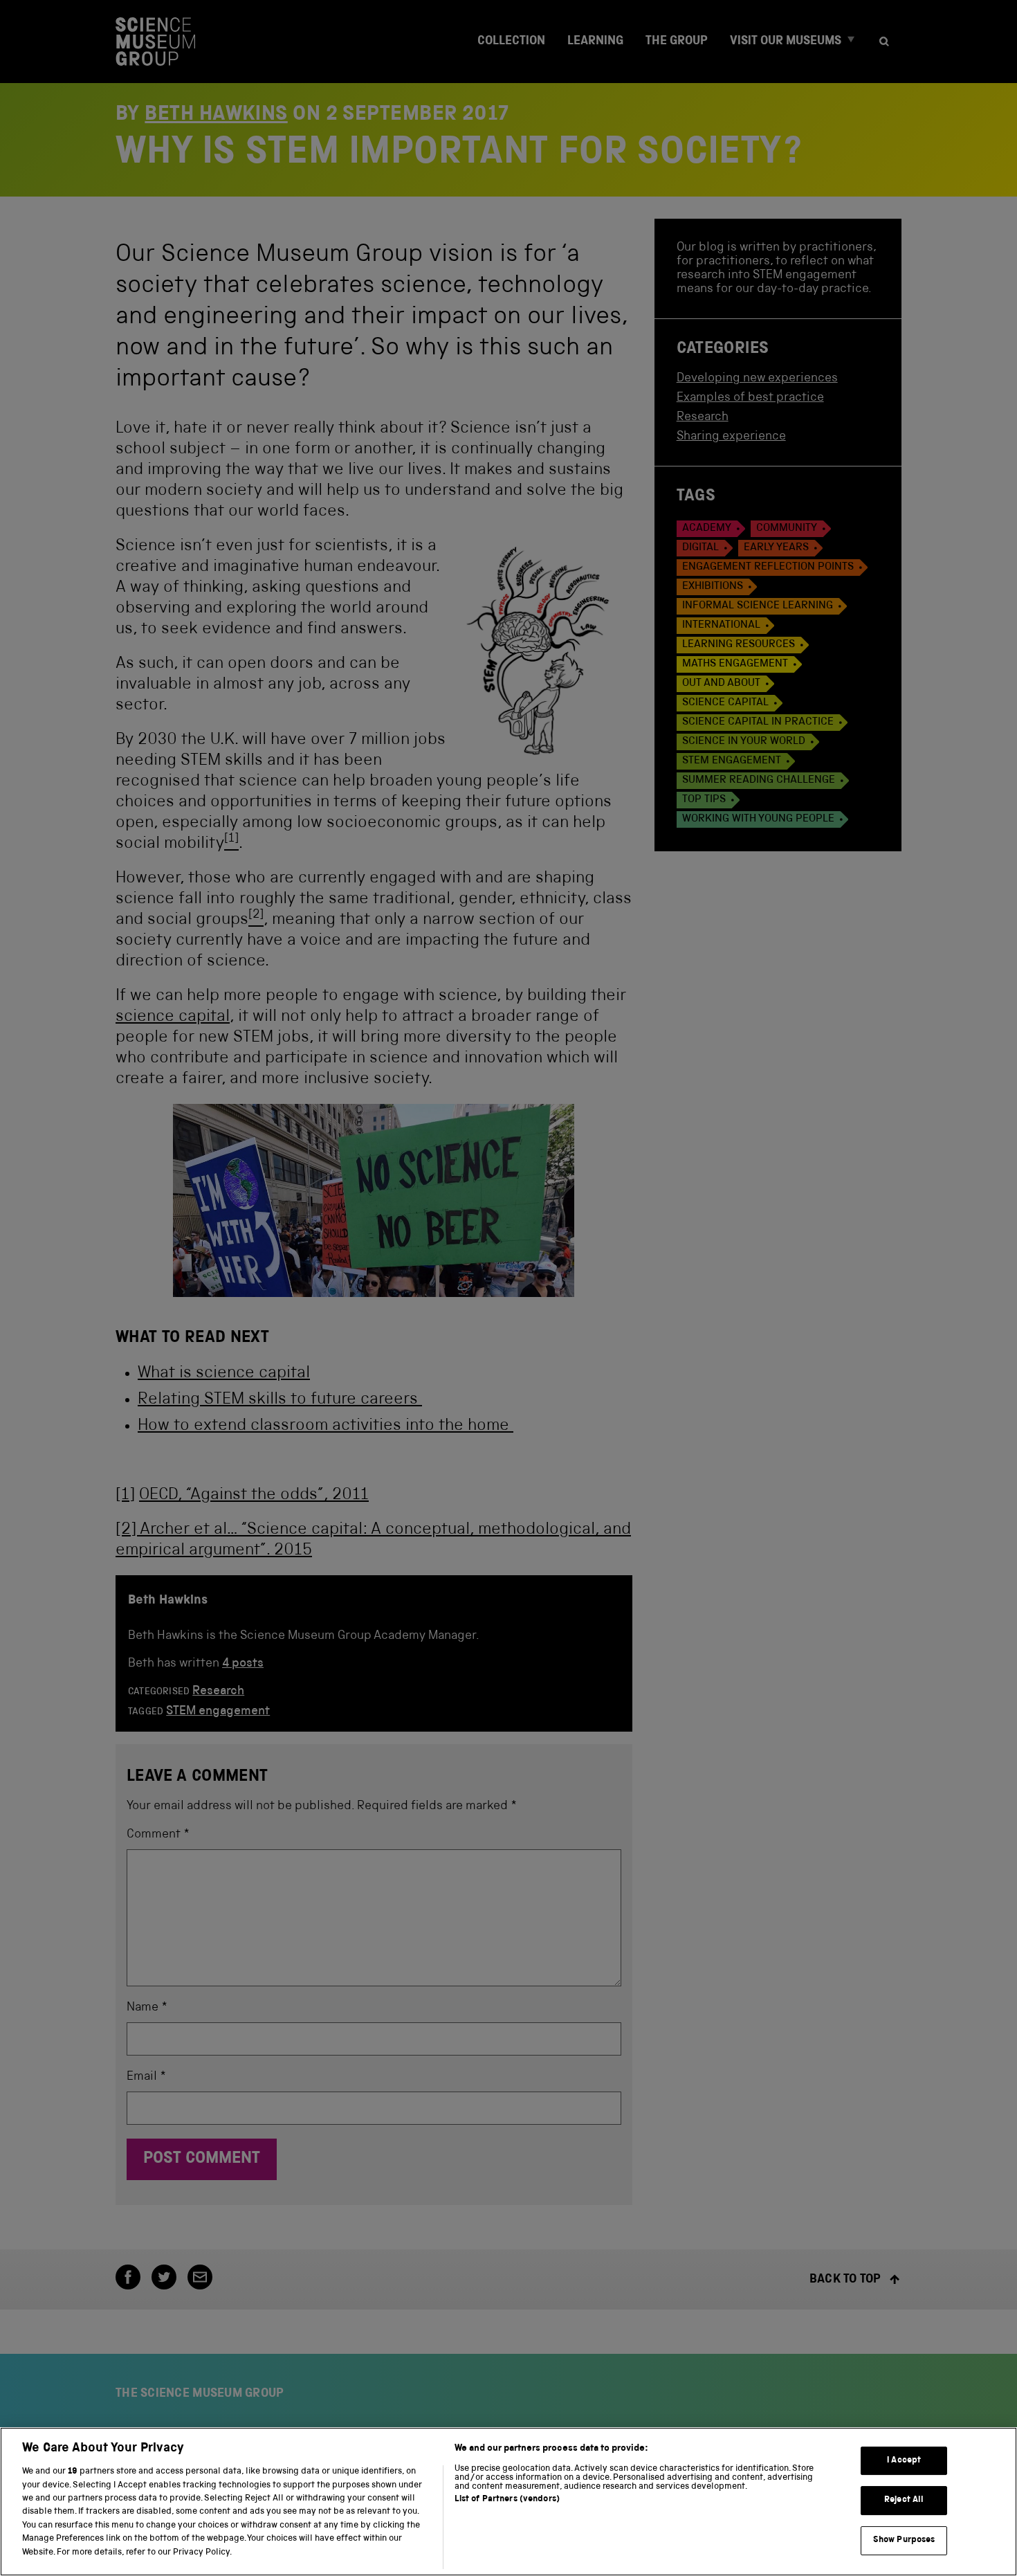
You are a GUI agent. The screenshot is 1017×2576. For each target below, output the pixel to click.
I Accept (904, 2461)
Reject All (904, 2500)
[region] (508, 2502)
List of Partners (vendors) (507, 2500)
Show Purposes (904, 2540)
